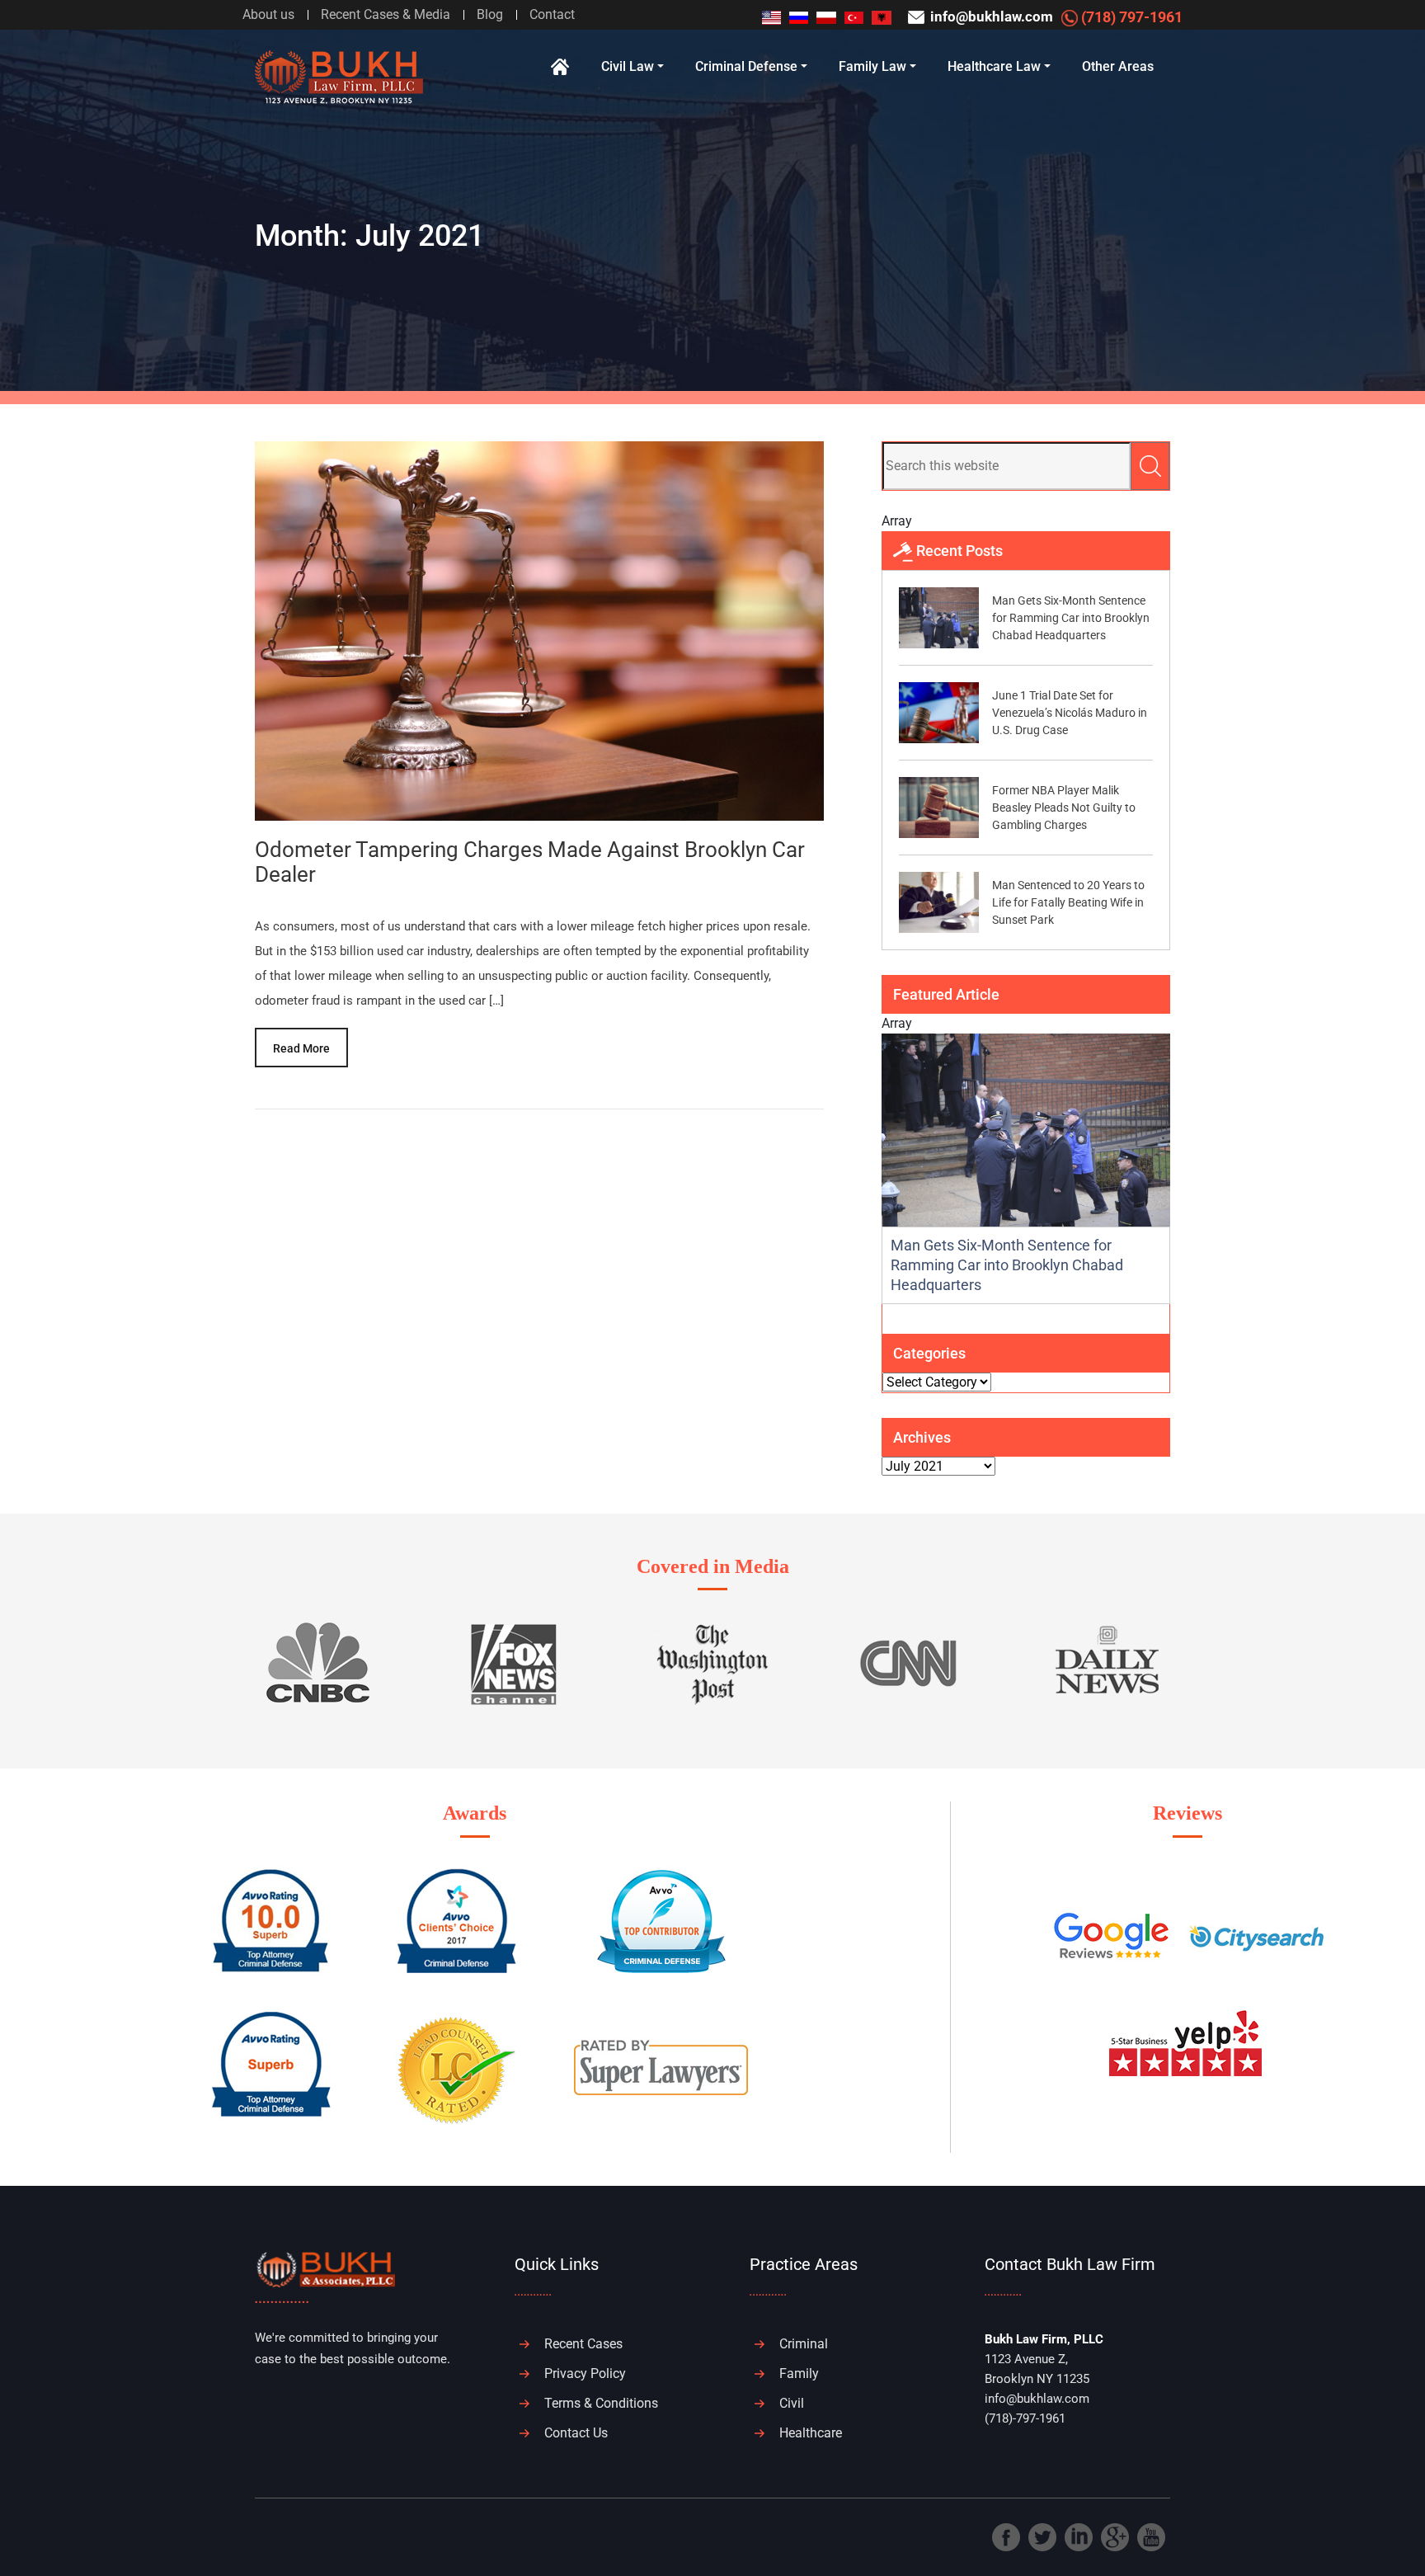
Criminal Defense (746, 66)
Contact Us (576, 2433)
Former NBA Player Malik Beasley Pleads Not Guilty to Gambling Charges (1064, 808)
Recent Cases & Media (386, 14)
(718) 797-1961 (1130, 17)
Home (560, 67)
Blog (490, 14)
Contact (552, 14)
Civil (792, 2403)
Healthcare (811, 2433)
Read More (301, 1048)
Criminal (804, 2344)
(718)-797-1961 (1025, 2418)
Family (799, 2373)
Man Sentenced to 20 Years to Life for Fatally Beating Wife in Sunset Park (1068, 902)
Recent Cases (583, 2344)
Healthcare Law (994, 66)
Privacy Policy (585, 2373)
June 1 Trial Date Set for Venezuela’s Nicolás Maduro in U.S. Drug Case (1070, 713)
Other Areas (1118, 66)
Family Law (872, 66)
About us (268, 14)
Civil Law (628, 66)
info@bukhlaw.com (990, 16)
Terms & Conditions (601, 2403)
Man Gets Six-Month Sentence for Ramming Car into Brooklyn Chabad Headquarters (1071, 618)
